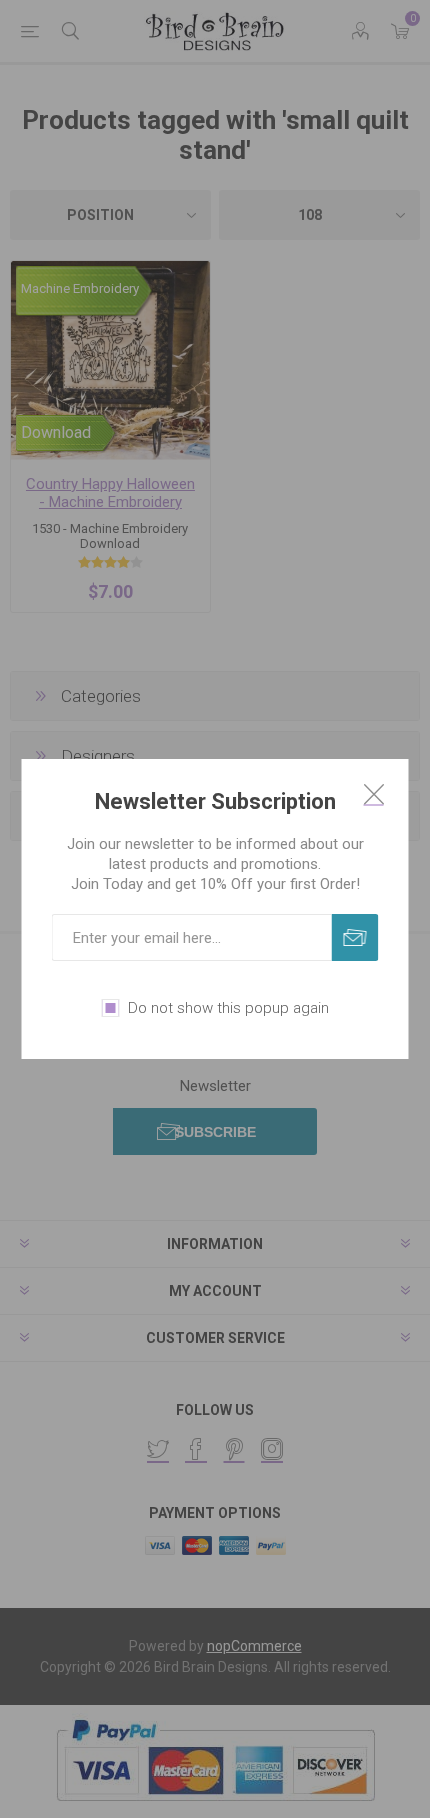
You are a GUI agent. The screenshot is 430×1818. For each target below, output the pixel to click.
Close (374, 794)
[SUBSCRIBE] (355, 937)
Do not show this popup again (228, 1008)
